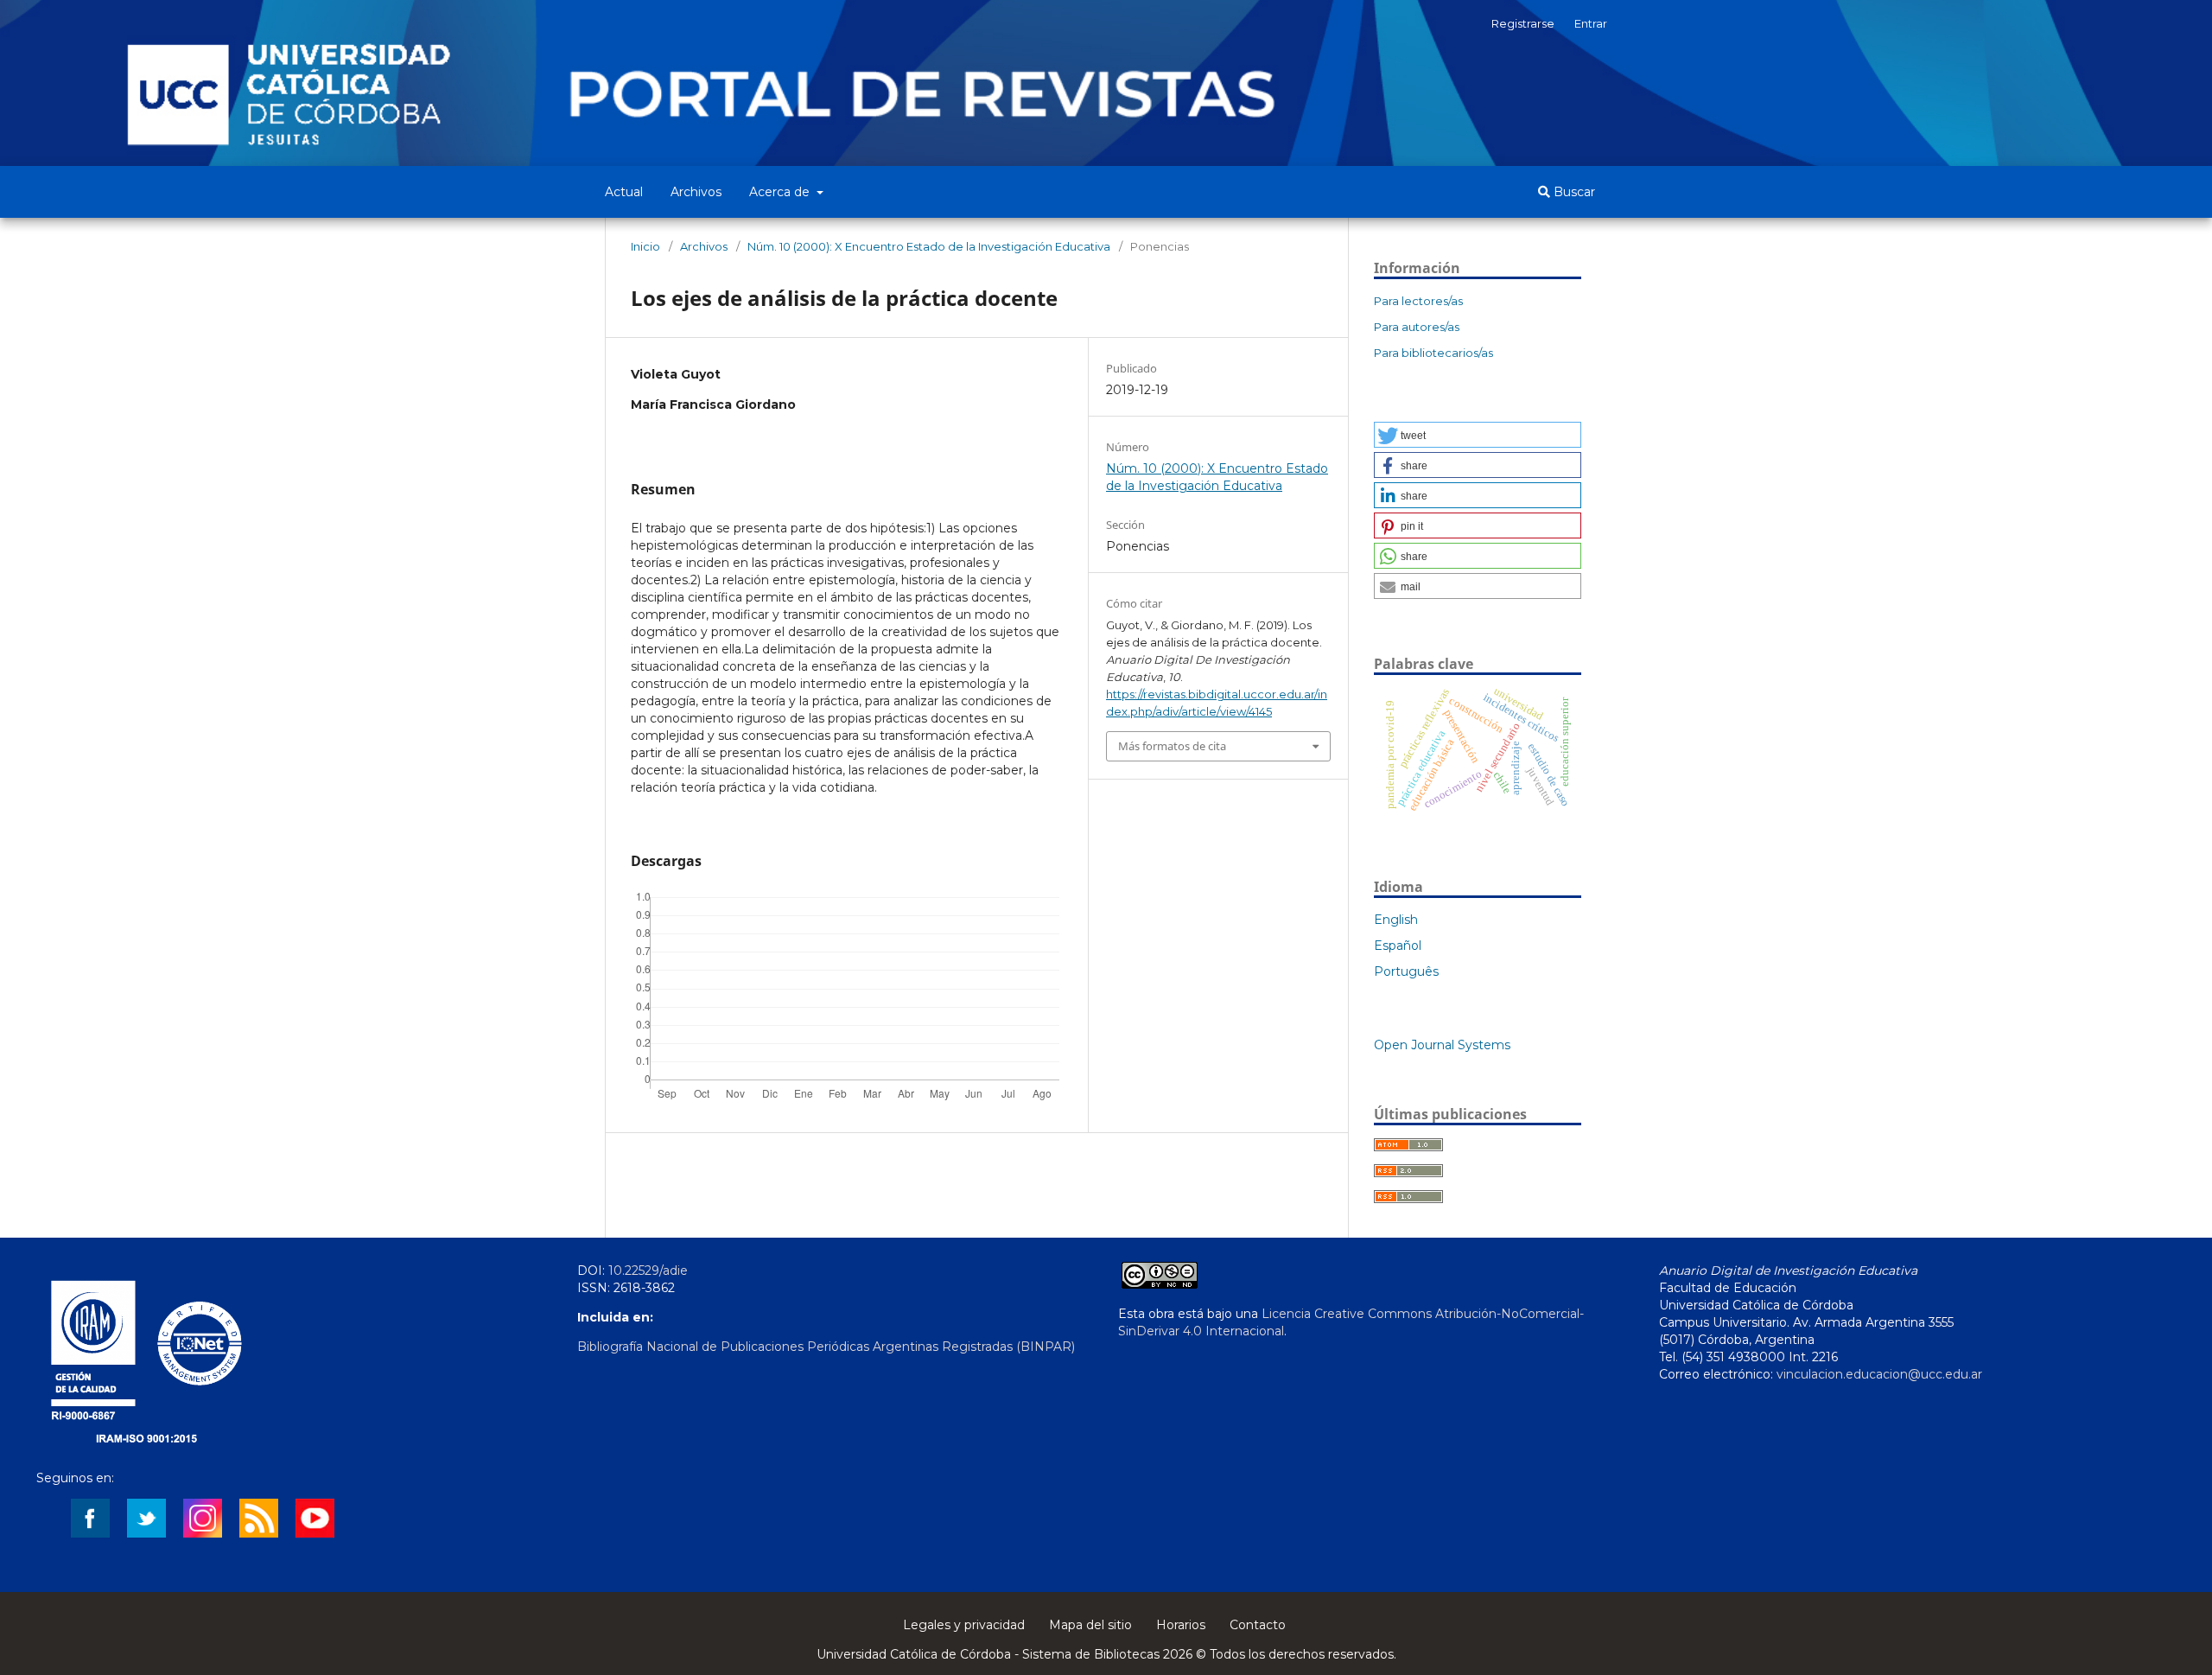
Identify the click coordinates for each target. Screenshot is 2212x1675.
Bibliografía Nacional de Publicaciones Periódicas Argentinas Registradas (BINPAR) (826, 1347)
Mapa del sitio (1090, 1625)
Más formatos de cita (1172, 746)
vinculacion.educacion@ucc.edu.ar (1879, 1374)
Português (1406, 971)
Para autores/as (1417, 327)
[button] (1478, 435)
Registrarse (1523, 23)
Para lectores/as (1418, 301)
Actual (624, 192)
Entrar (1591, 23)
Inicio (645, 246)
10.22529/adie (648, 1271)
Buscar (1573, 192)
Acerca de (781, 192)
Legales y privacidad (964, 1625)
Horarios (1181, 1625)
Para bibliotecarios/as (1433, 353)
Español (1398, 946)
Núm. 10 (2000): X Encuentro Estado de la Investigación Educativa (929, 246)
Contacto (1258, 1625)
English (1396, 920)
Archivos (696, 192)
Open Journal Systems (1442, 1045)
